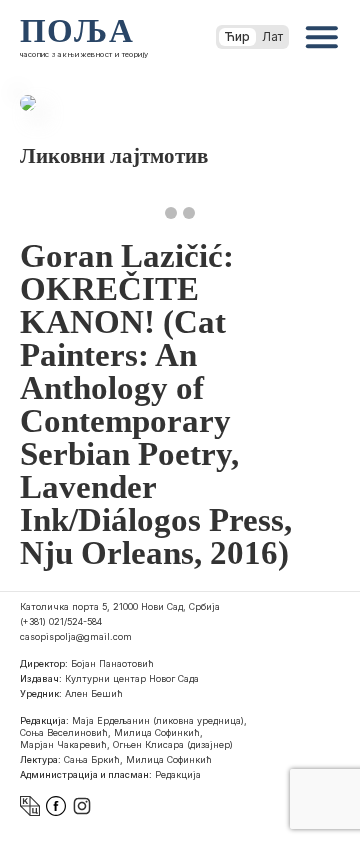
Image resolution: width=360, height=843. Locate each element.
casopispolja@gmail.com (76, 636)
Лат (272, 36)
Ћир (237, 36)
